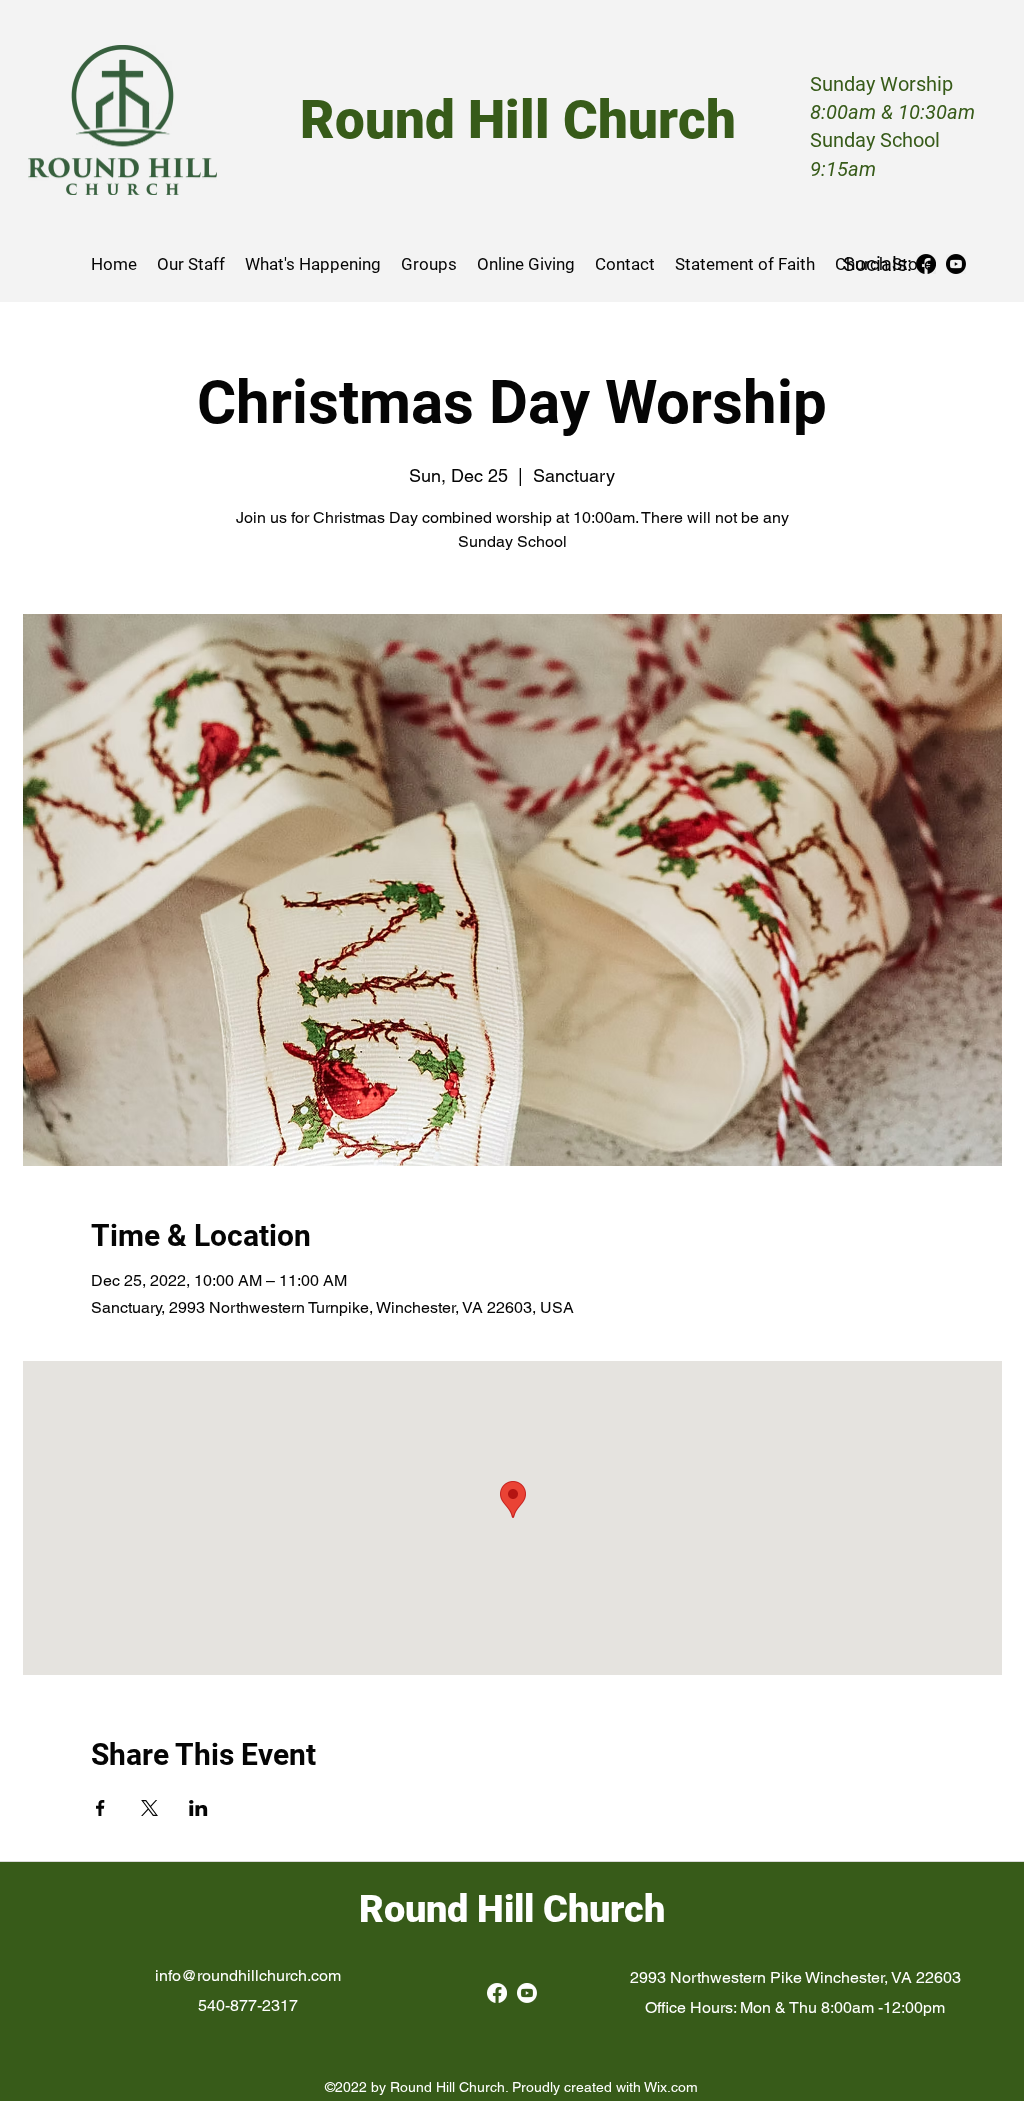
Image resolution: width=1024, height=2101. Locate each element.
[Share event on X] (149, 1808)
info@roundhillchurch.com (248, 1975)
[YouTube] (956, 264)
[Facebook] (926, 264)
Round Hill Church (512, 1909)
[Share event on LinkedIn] (198, 1808)
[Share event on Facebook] (100, 1808)
